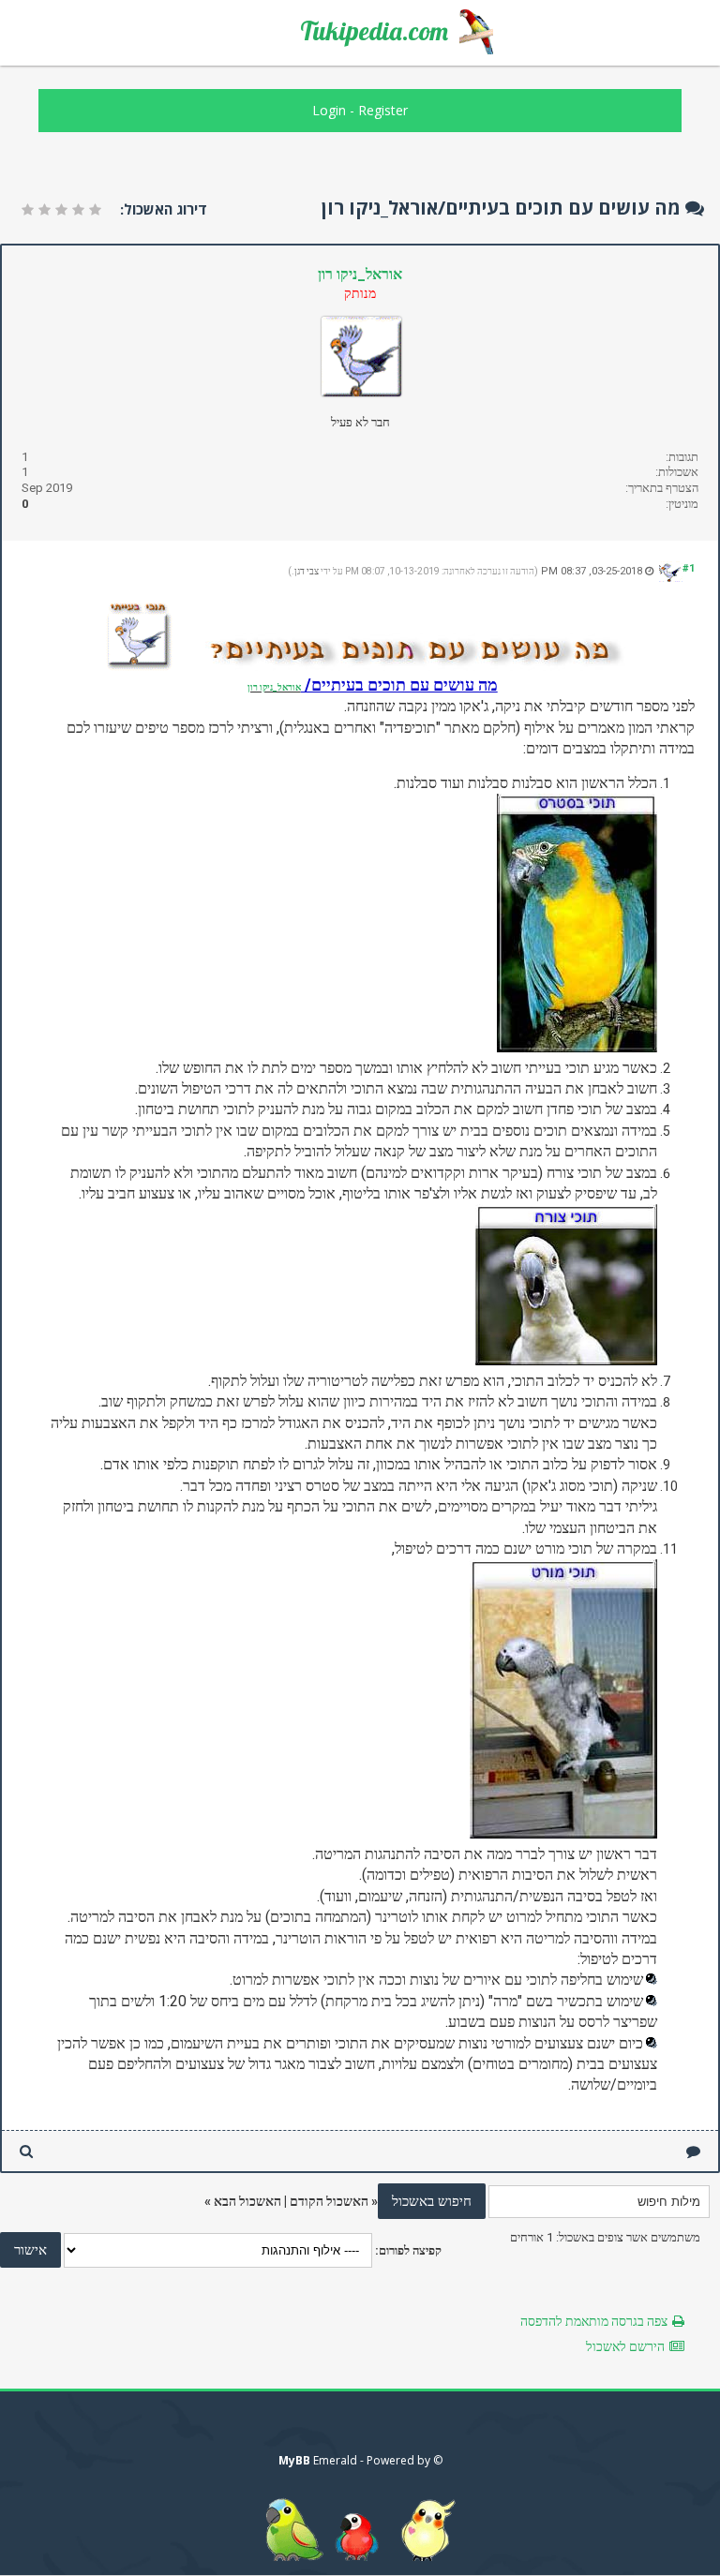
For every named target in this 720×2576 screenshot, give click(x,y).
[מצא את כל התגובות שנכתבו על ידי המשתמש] (26, 2151)
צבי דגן (307, 571)
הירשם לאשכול (625, 2346)
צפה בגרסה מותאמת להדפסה (594, 2321)
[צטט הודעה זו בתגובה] (693, 2151)
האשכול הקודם (329, 2201)
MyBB (294, 2460)
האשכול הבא (247, 2201)
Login (329, 110)
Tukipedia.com (374, 31)
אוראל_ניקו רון (360, 274)
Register (383, 110)
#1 (689, 568)
